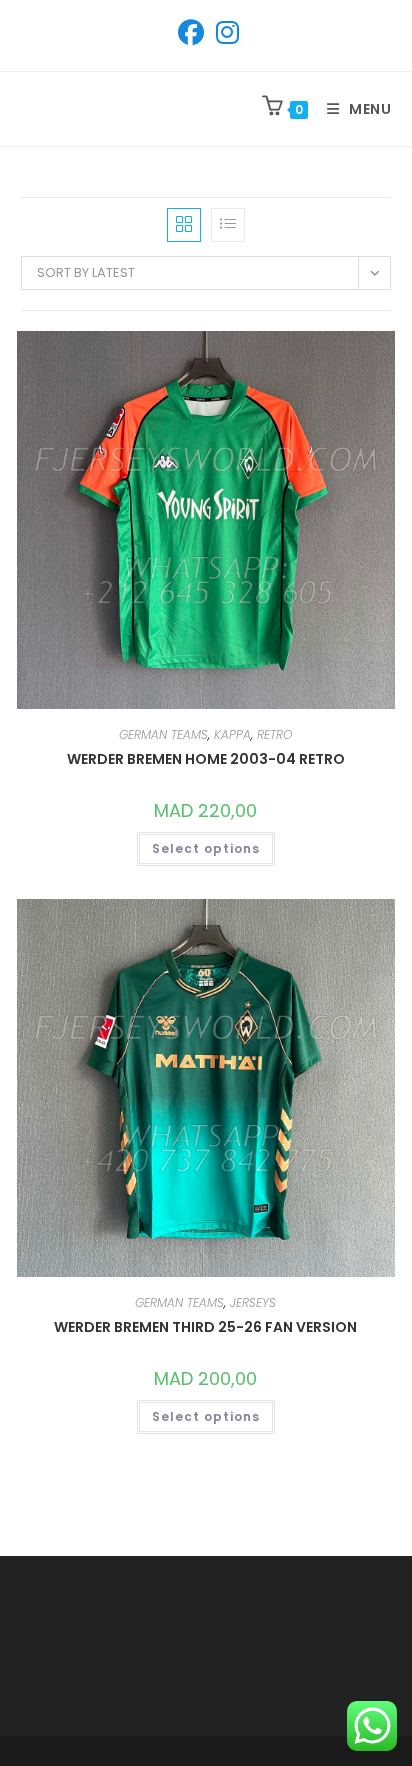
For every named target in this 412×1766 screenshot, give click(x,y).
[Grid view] (184, 225)
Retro (274, 734)
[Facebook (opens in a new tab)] (191, 33)
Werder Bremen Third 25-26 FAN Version (205, 1327)
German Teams (163, 734)
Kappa (232, 734)
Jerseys (253, 1302)
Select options (206, 848)
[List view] (228, 225)
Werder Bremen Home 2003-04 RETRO (206, 759)
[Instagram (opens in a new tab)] (224, 33)
